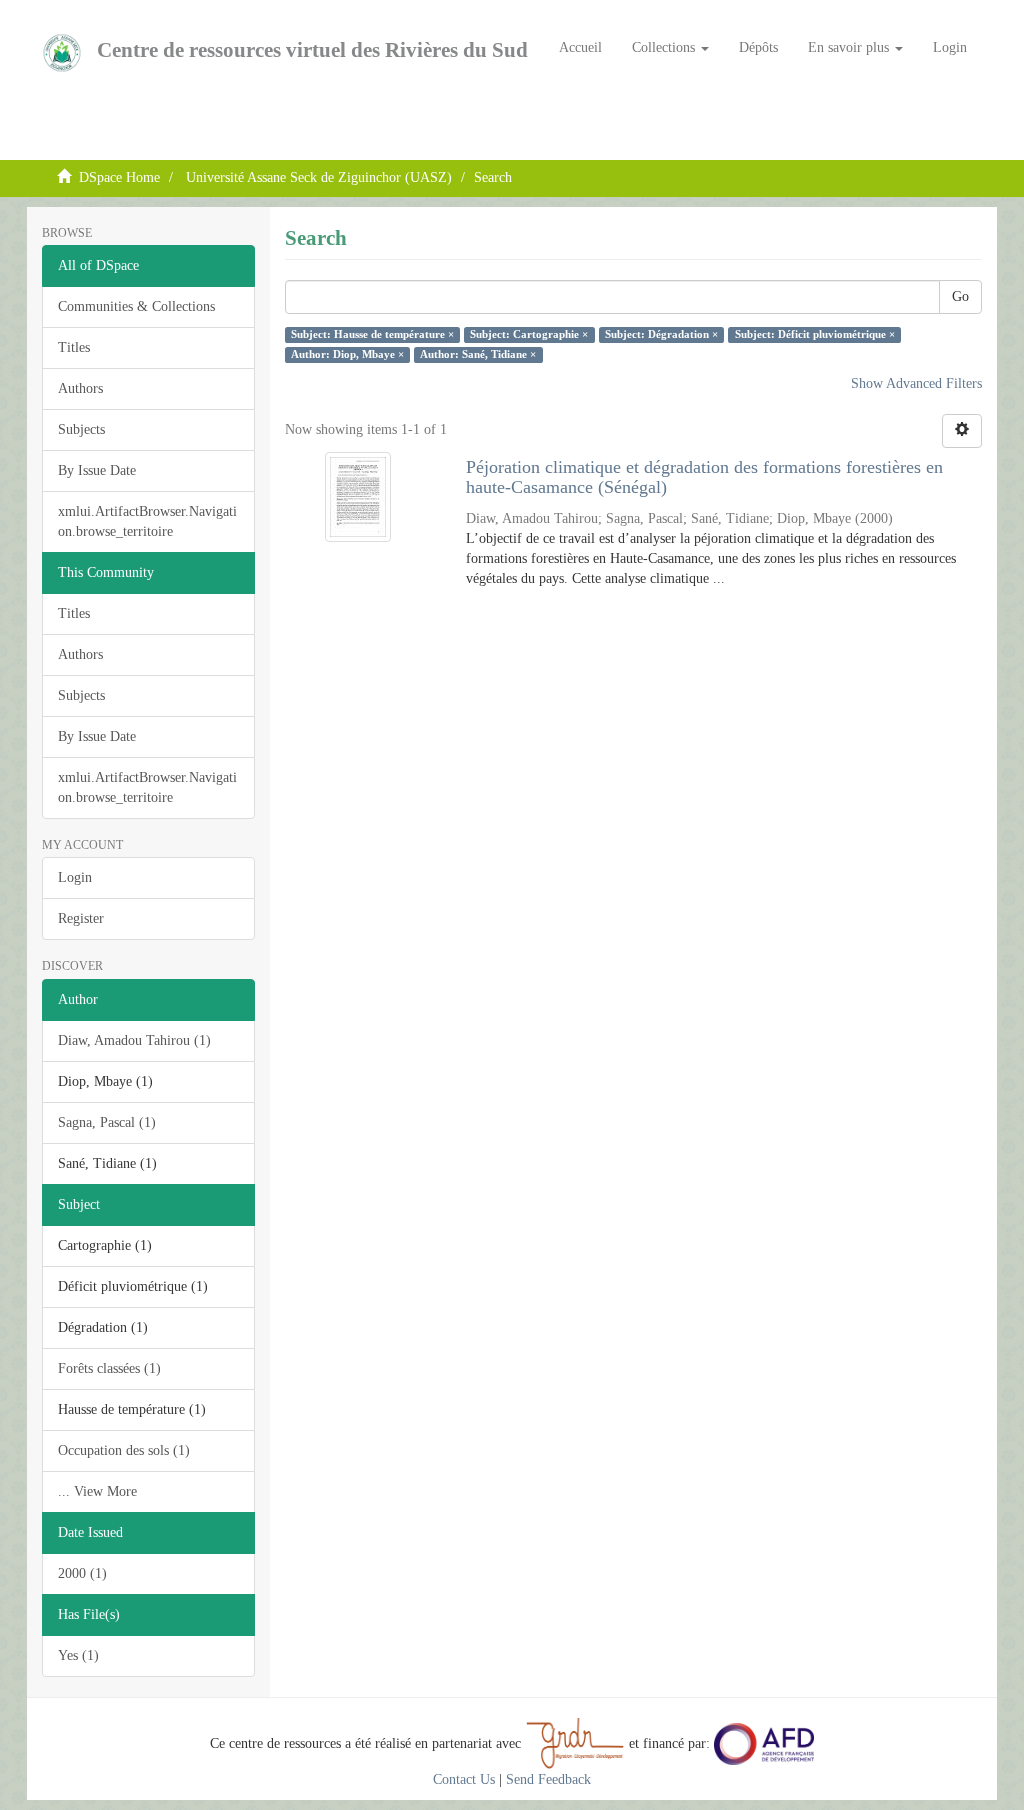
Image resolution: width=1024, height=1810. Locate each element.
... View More (97, 1491)
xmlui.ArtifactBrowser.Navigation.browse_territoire (147, 521)
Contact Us (464, 1779)
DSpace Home (119, 177)
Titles (74, 347)
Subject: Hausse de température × (372, 334)
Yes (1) (78, 1655)
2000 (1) (82, 1573)
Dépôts (758, 47)
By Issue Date (97, 470)
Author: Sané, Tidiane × (478, 354)
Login (75, 877)
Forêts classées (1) (109, 1368)
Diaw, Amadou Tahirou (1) (134, 1040)
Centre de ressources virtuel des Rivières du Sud (312, 50)
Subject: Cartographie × (529, 334)
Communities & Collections (136, 306)
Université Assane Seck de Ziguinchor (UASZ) (319, 177)
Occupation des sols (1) (124, 1450)
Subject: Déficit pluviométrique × (815, 334)
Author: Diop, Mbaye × (347, 354)
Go (960, 296)
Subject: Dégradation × (661, 334)
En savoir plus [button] (850, 47)
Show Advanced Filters (916, 383)
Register (81, 918)
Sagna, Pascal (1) (107, 1122)
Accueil (580, 47)
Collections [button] (665, 47)
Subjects (81, 429)
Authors (80, 388)
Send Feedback (548, 1779)
